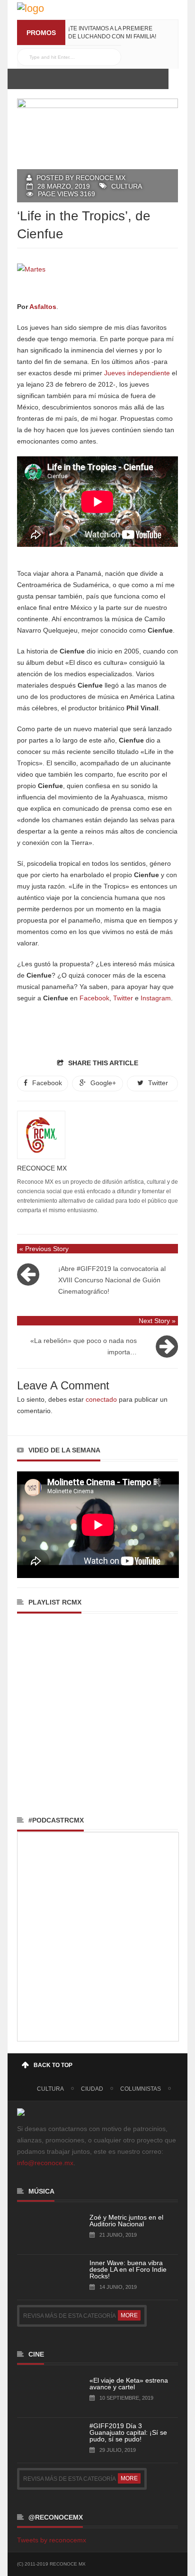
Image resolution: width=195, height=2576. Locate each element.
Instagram (156, 998)
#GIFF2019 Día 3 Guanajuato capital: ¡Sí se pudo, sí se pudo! (128, 2432)
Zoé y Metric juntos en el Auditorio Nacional (126, 2221)
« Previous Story (44, 1249)
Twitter (123, 998)
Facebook (94, 998)
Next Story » (157, 1321)
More (129, 2315)
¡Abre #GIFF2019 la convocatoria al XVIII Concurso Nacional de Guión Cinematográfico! (112, 1280)
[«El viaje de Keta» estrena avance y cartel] (41, 2393)
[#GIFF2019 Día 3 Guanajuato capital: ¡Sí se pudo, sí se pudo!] (41, 2439)
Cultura (127, 186)
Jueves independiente (137, 373)
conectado (101, 1399)
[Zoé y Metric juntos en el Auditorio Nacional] (41, 2230)
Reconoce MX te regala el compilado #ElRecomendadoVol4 (110, 36)
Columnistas (141, 2089)
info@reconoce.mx (45, 2163)
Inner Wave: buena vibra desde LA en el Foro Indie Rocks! (128, 2269)
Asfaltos (43, 307)
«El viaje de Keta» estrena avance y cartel (129, 2384)
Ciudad (92, 2089)
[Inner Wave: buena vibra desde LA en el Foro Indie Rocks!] (41, 2276)
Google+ (103, 1083)
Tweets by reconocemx (52, 2540)
